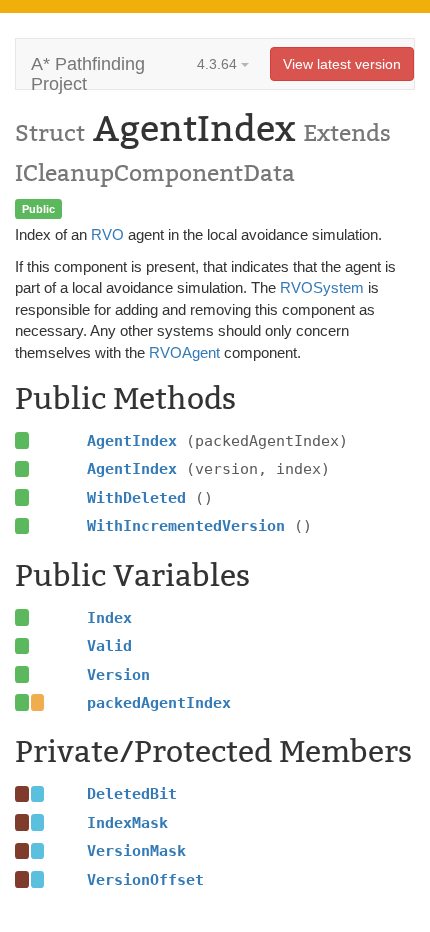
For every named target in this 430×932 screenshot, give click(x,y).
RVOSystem (322, 287)
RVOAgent (184, 352)
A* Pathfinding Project (88, 71)
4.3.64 (219, 64)
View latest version (342, 64)
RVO (107, 234)
